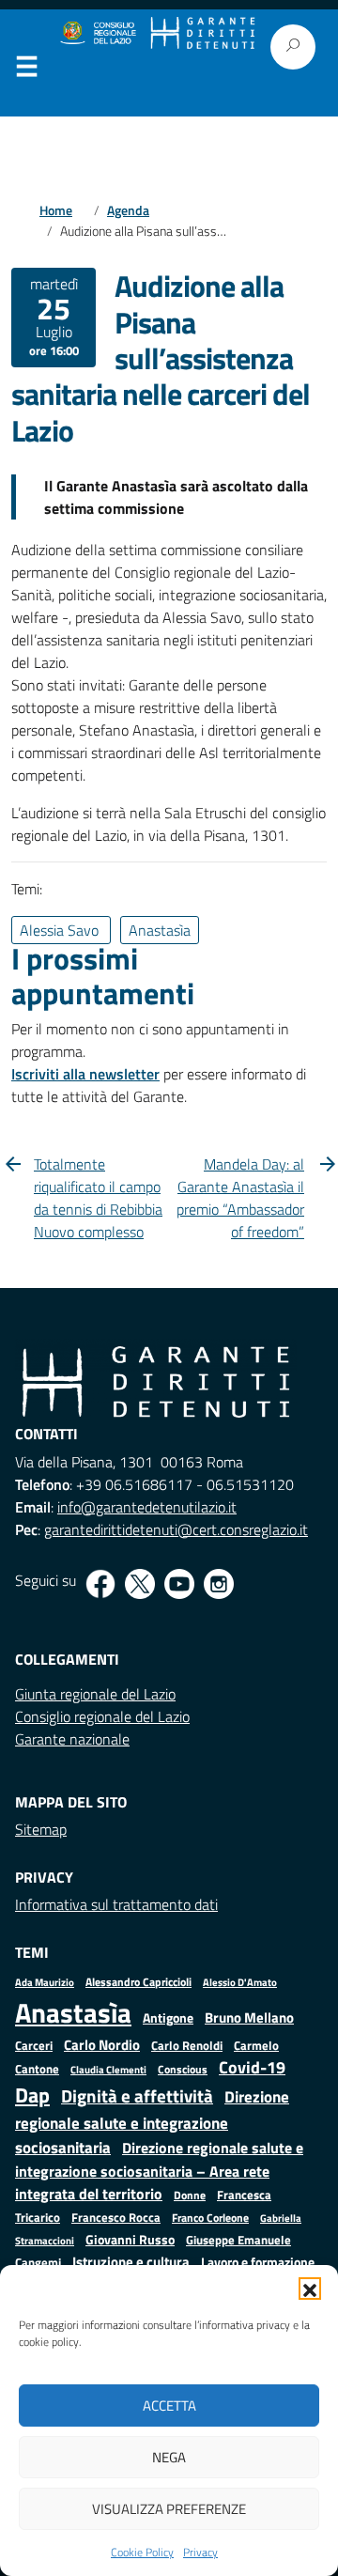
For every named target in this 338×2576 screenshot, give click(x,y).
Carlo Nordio (102, 2045)
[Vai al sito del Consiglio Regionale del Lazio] (97, 33)
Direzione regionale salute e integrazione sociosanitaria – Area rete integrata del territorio (159, 2171)
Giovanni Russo (130, 2240)
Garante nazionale (72, 1739)
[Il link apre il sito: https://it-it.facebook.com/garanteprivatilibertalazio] (100, 1584)
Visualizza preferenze (169, 2509)
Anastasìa (73, 2012)
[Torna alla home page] (202, 33)
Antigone (168, 2018)
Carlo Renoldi (187, 2045)
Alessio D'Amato (240, 1982)
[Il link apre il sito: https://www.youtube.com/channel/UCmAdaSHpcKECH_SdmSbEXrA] (179, 1584)
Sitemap (41, 1829)
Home (56, 210)
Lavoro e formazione (258, 2262)
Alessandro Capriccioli (138, 1982)
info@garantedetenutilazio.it (147, 1507)
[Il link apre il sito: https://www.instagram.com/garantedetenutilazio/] (219, 1584)
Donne (190, 2196)
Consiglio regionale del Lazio (102, 1716)
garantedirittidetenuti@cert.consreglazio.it (176, 1529)
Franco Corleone (210, 2218)
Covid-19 (252, 2067)
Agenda (128, 210)
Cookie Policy (142, 2552)
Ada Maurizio (45, 1982)
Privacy (200, 2552)
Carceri (34, 2046)
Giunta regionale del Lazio (95, 1694)
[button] (310, 2289)
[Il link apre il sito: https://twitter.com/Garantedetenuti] (140, 1584)
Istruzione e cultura (131, 2262)
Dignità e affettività (137, 2096)
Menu (26, 70)
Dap (32, 2095)
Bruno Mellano (249, 2017)
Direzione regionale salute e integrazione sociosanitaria (152, 2121)
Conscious (183, 2069)
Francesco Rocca (116, 2217)
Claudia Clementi (108, 2069)
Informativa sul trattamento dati (116, 1904)
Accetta (169, 2405)
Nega (169, 2457)
